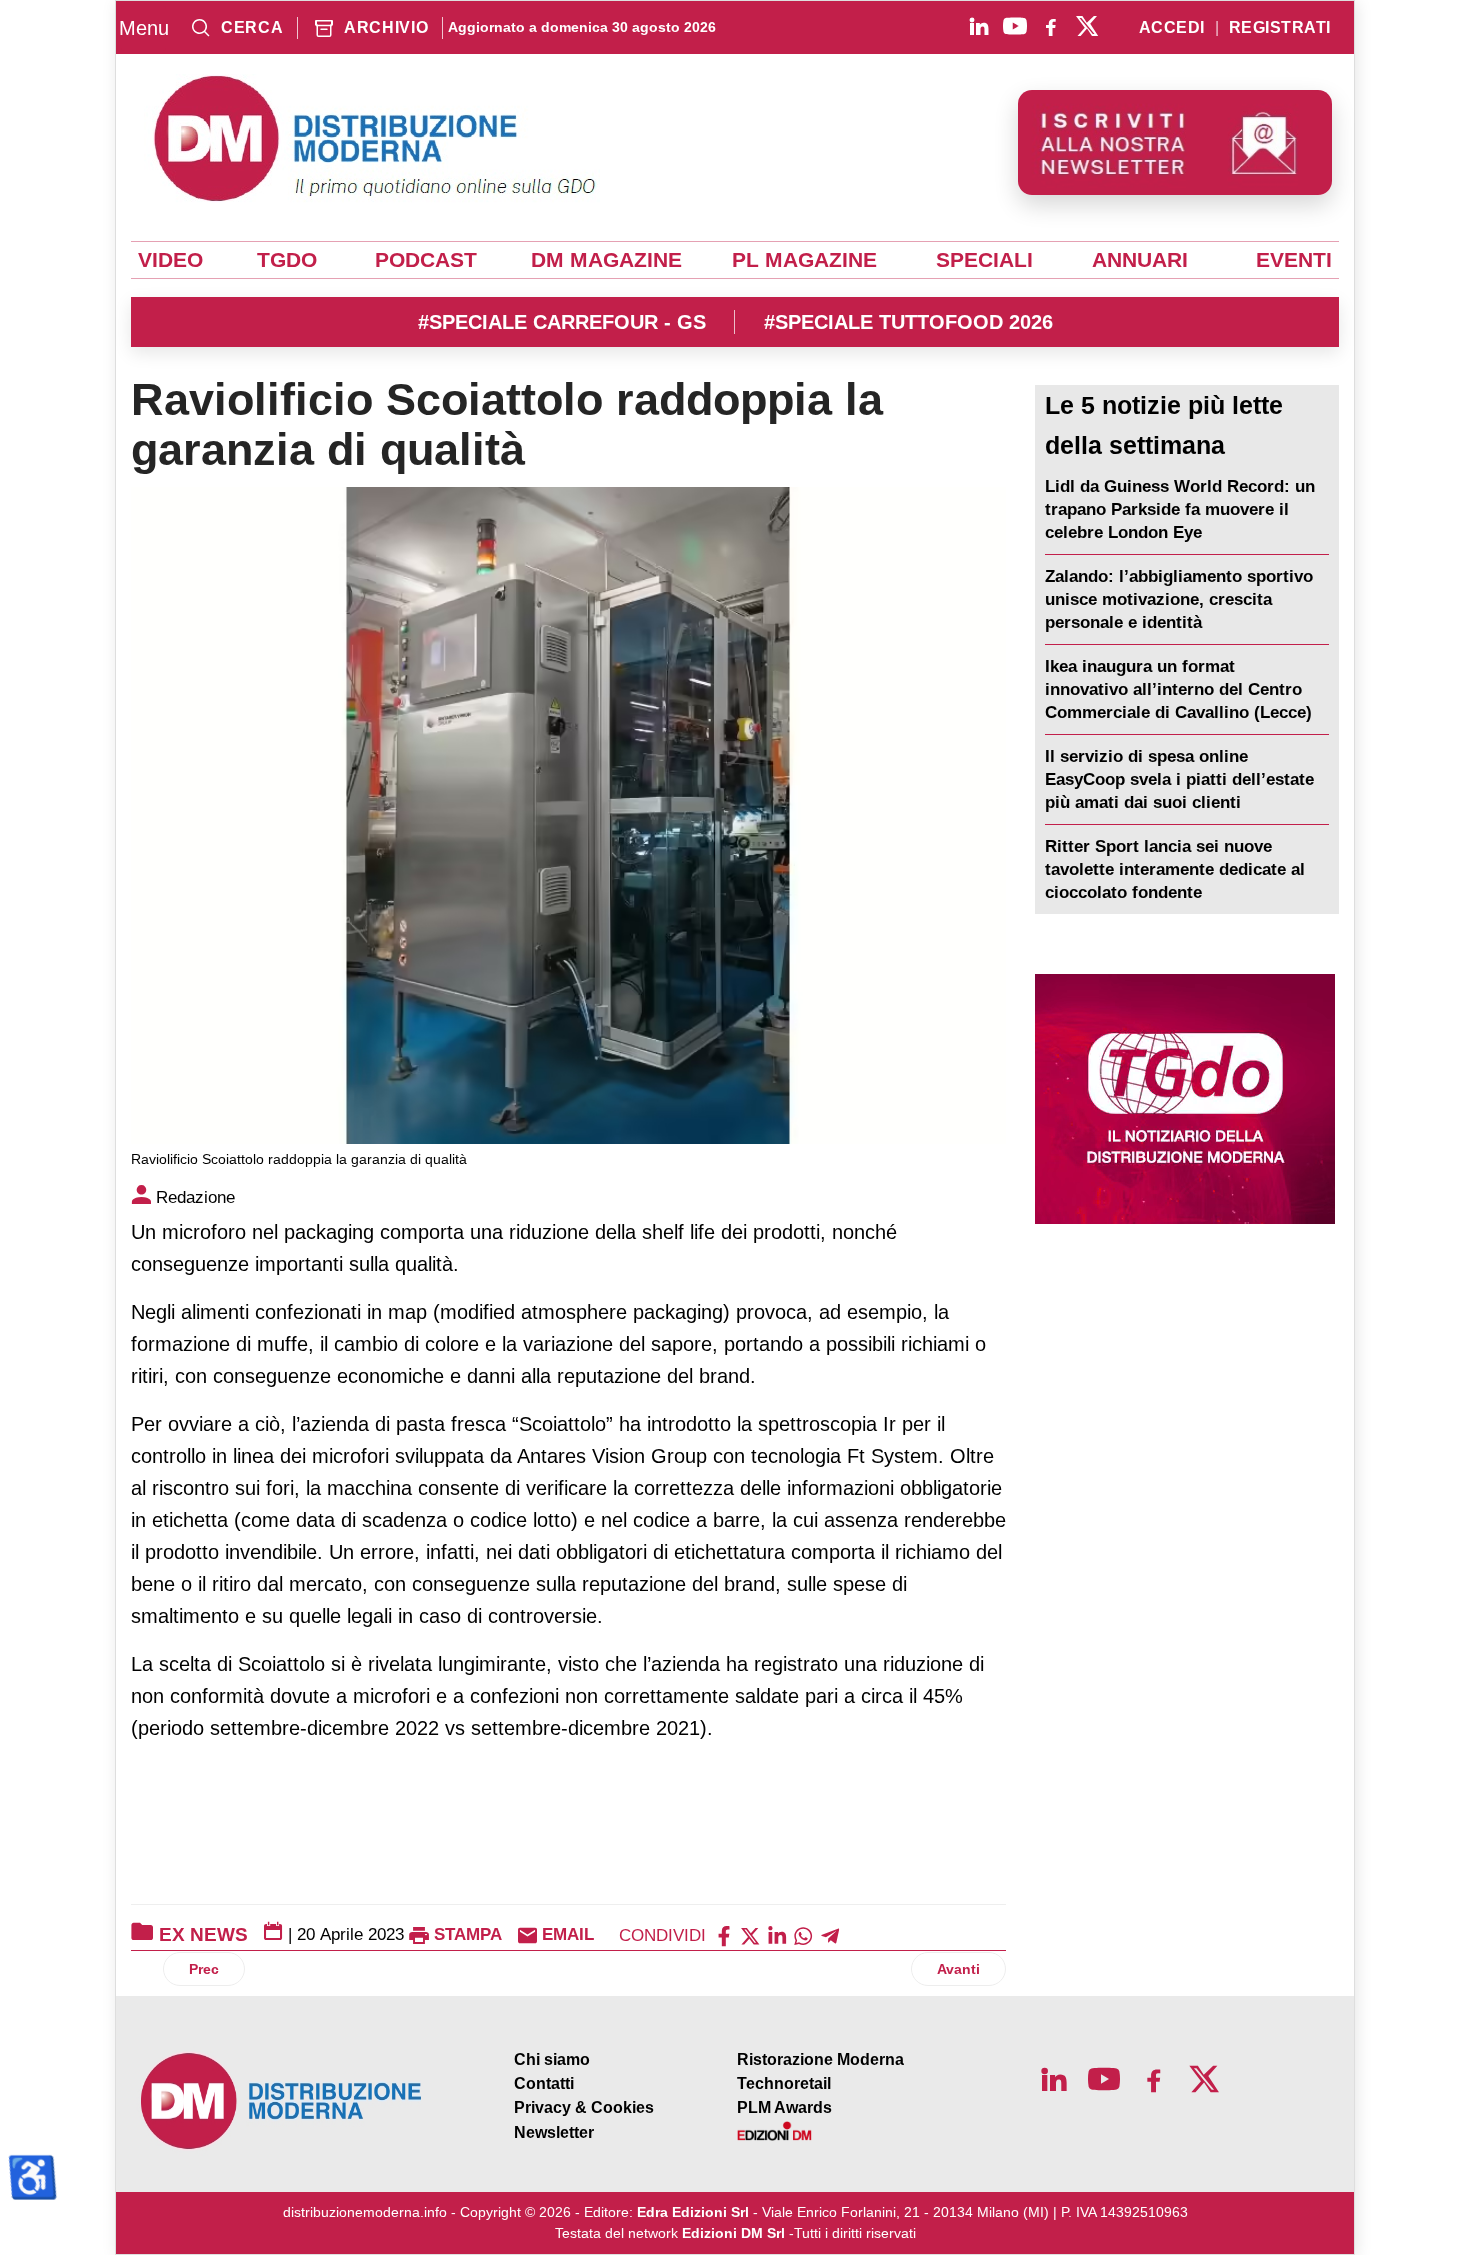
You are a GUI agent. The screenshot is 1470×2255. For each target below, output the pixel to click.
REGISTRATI (1280, 28)
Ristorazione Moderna (820, 2059)
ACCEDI (1172, 28)
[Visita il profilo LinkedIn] (979, 26)
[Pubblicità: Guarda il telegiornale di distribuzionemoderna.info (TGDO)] (1184, 1099)
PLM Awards (784, 2107)
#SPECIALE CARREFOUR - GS (562, 322)
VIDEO (170, 260)
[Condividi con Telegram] (830, 1934)
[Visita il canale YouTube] (1015, 26)
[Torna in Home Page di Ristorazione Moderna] (282, 2101)
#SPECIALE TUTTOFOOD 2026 (908, 322)
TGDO (287, 260)
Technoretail (784, 2083)
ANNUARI (1140, 260)
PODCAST (426, 260)
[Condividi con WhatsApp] (803, 1934)
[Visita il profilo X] (1087, 26)
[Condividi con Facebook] (724, 1934)
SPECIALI (984, 260)
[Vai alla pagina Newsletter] (1175, 142)
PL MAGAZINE (804, 260)
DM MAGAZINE (606, 260)
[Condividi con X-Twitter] (750, 1934)
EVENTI (1294, 260)
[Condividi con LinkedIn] (777, 1934)
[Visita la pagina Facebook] (1051, 26)
